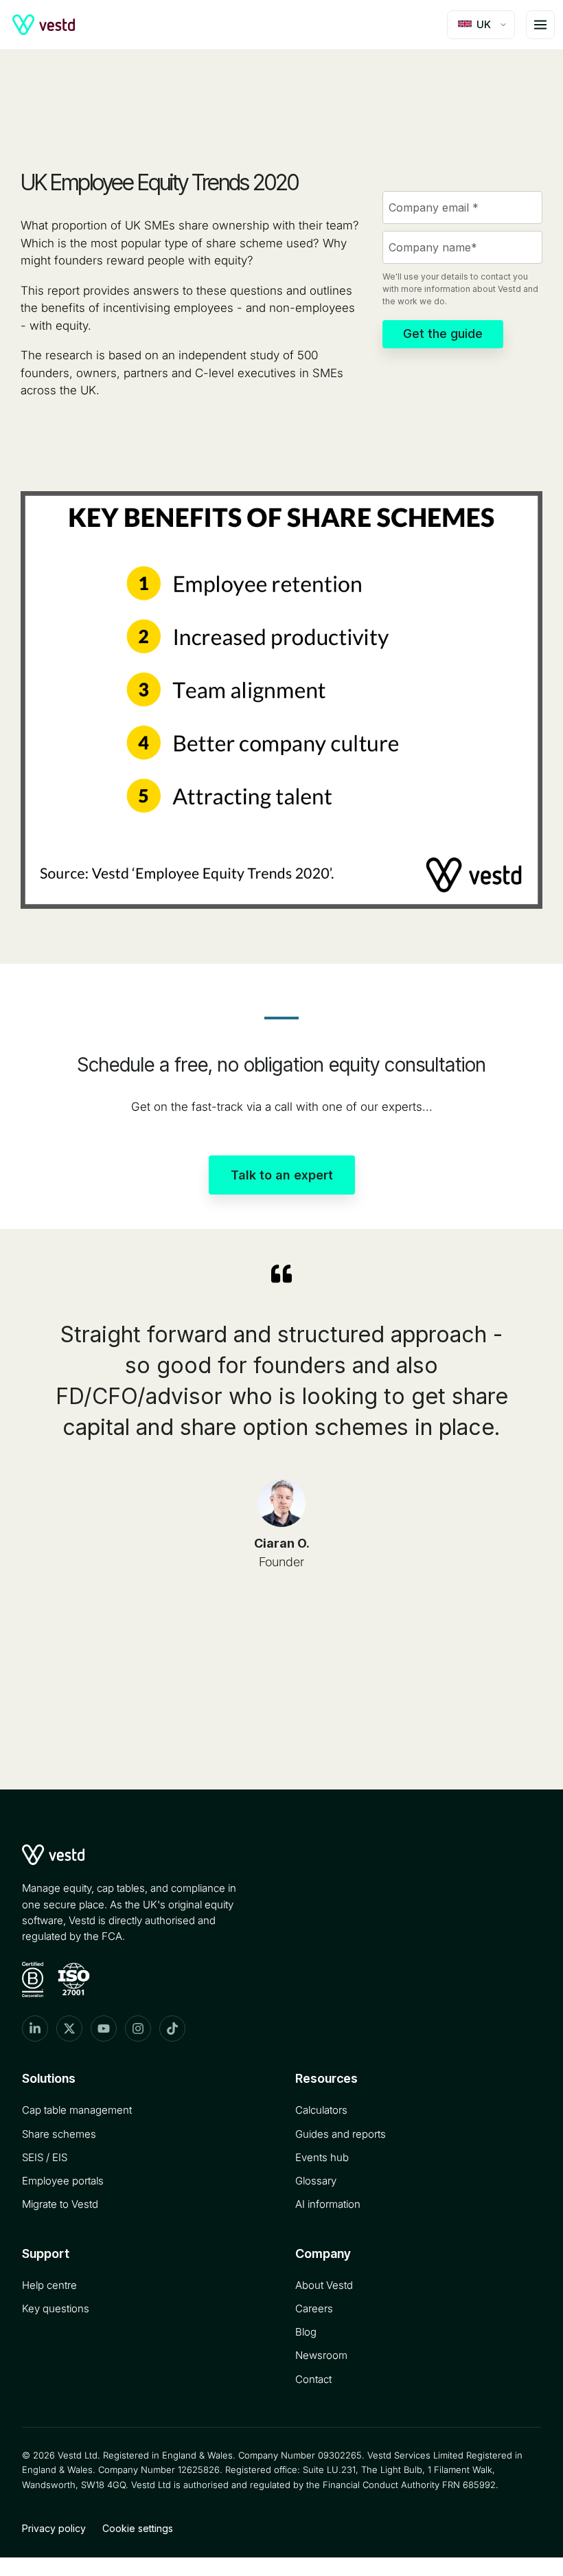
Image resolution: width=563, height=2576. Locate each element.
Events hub (322, 2157)
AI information (328, 2204)
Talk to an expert (282, 1175)
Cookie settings (138, 2528)
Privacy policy (54, 2528)
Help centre (49, 2285)
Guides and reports (341, 2134)
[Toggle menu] (540, 25)
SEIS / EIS (45, 2157)
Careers (314, 2308)
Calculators (321, 2110)
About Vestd (324, 2285)
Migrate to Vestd (60, 2204)
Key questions (56, 2308)
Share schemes (59, 2134)
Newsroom (321, 2355)
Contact (313, 2379)
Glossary (316, 2181)
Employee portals (63, 2181)
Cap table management (77, 2110)
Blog (306, 2332)
